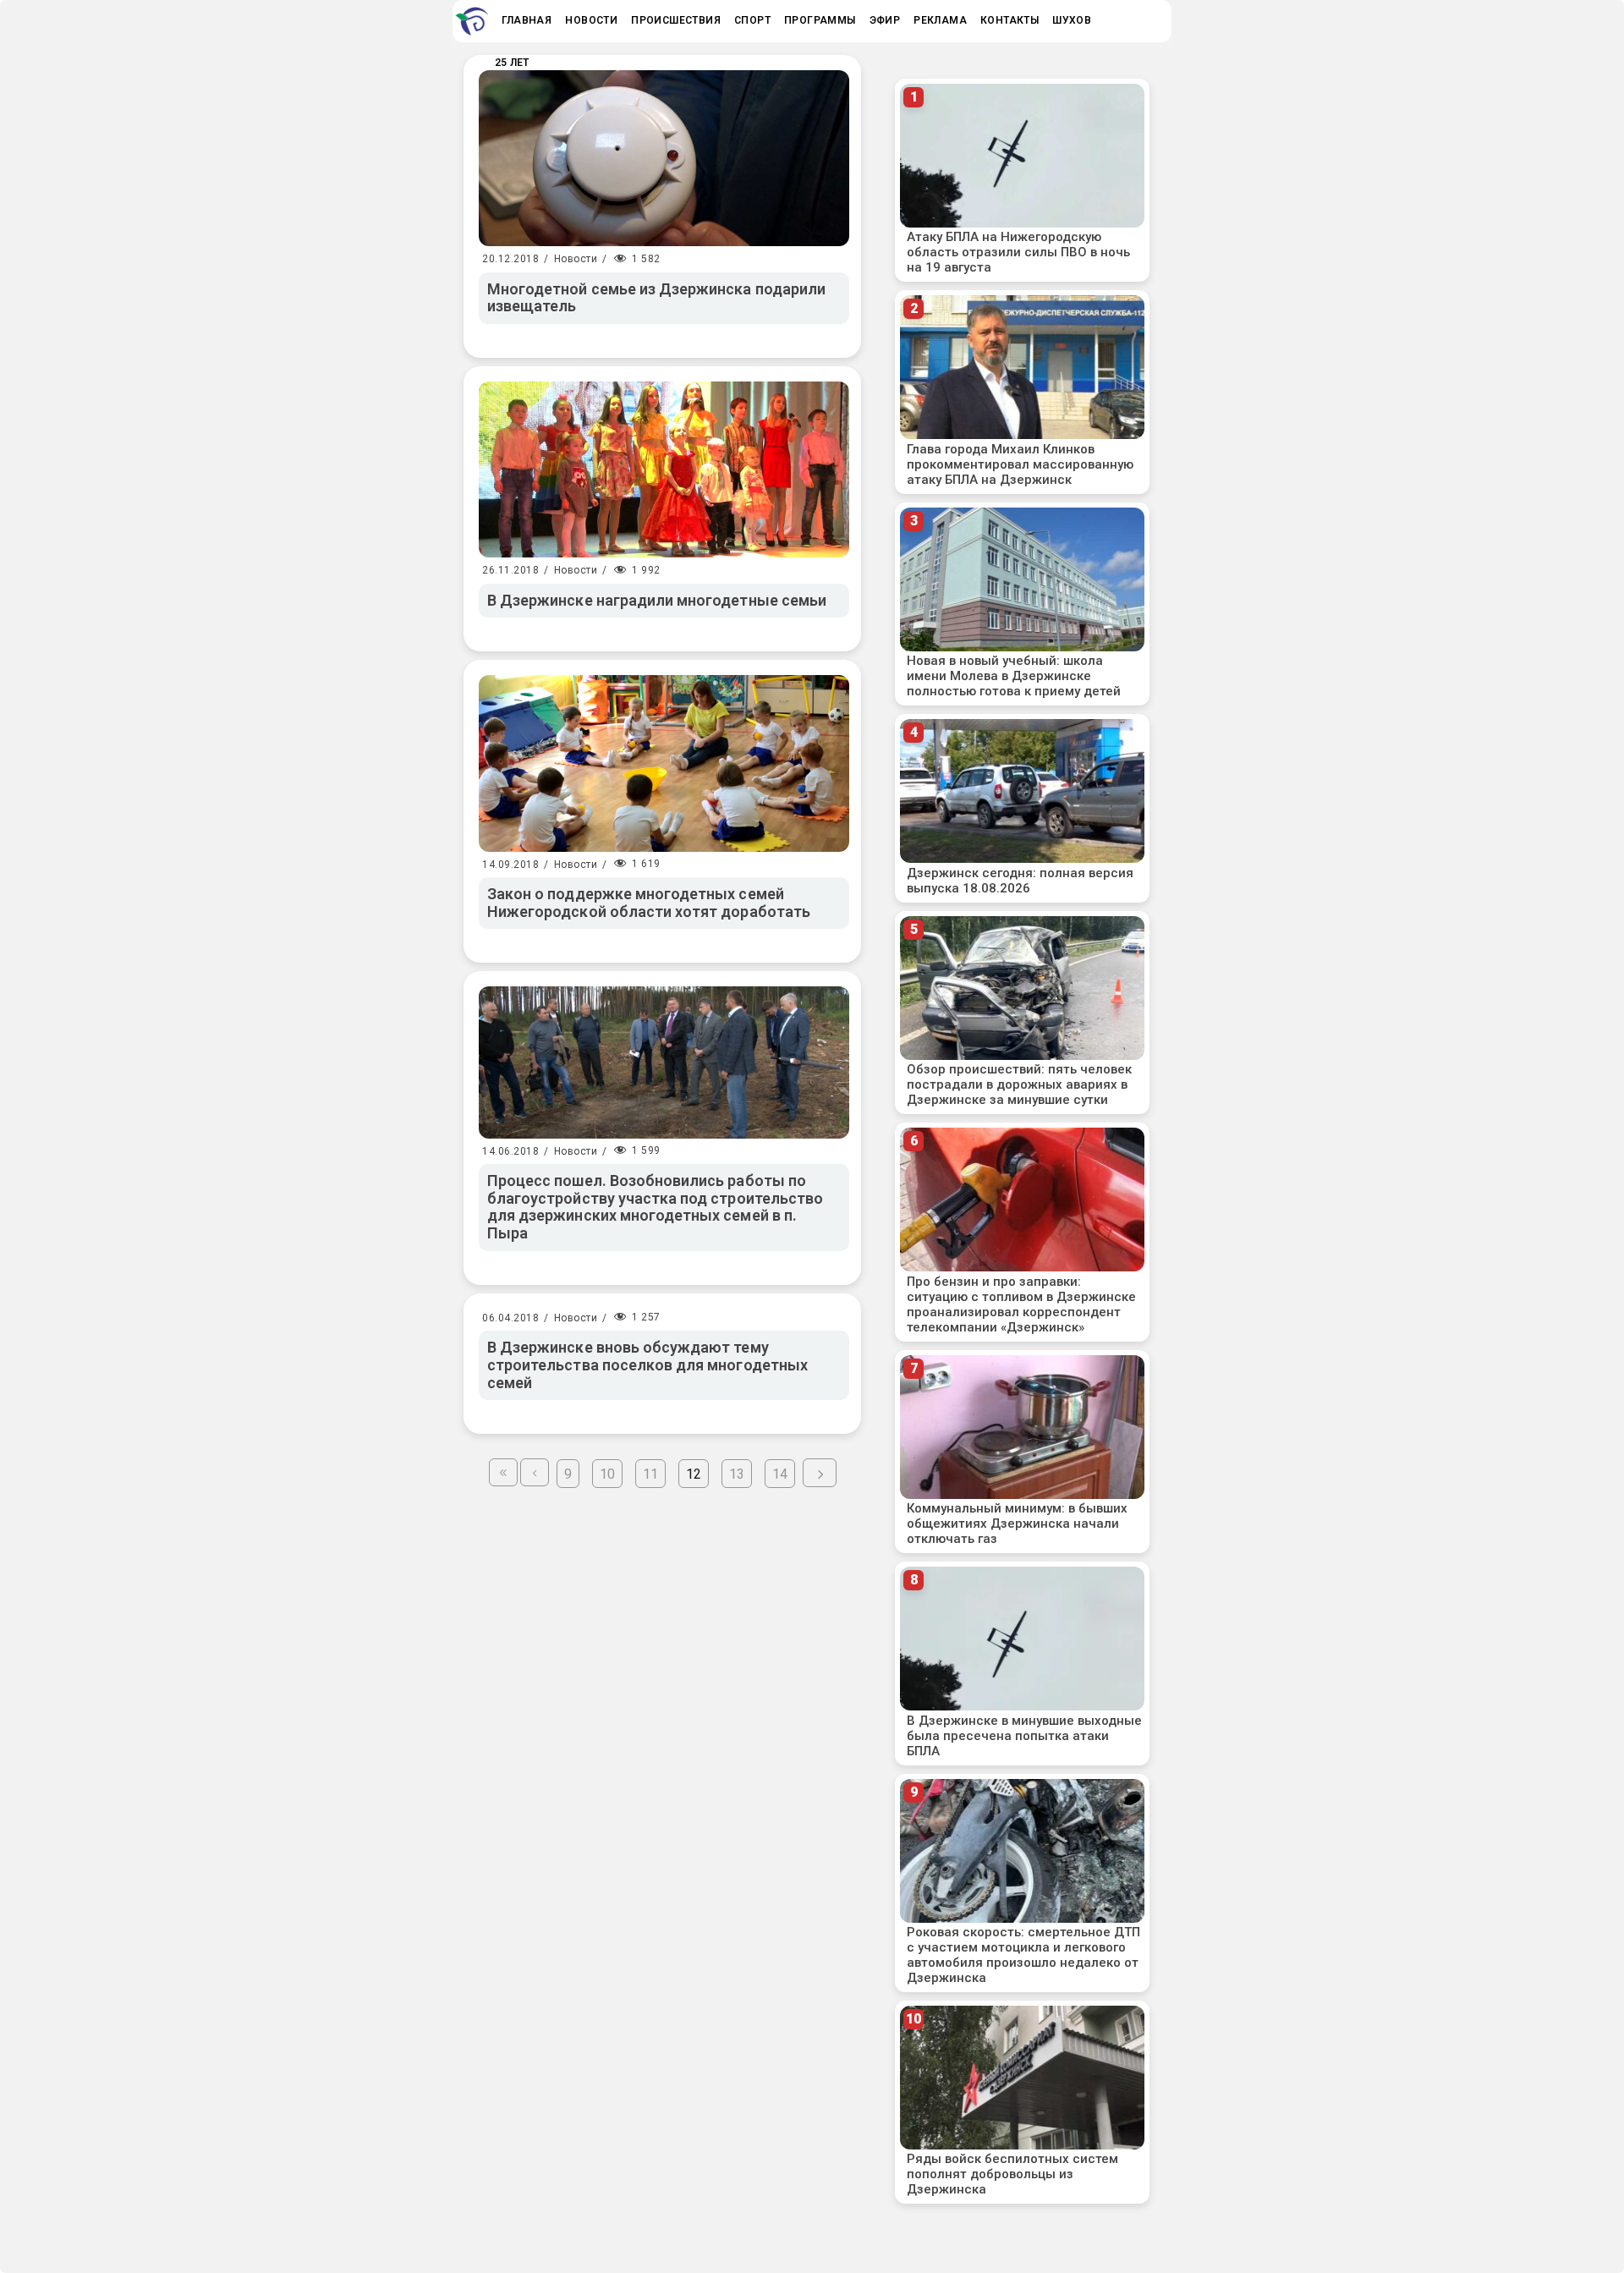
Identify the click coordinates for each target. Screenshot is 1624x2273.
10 (607, 1474)
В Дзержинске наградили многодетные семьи (657, 600)
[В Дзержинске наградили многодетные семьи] (664, 469)
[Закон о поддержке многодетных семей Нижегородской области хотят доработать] (664, 763)
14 (780, 1474)
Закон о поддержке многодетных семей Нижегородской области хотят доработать (649, 903)
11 (650, 1474)
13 (737, 1474)
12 (694, 1474)
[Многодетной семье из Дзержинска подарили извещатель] (664, 158)
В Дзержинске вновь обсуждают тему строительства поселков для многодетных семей (647, 1364)
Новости (576, 259)
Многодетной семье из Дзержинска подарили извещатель (656, 298)
